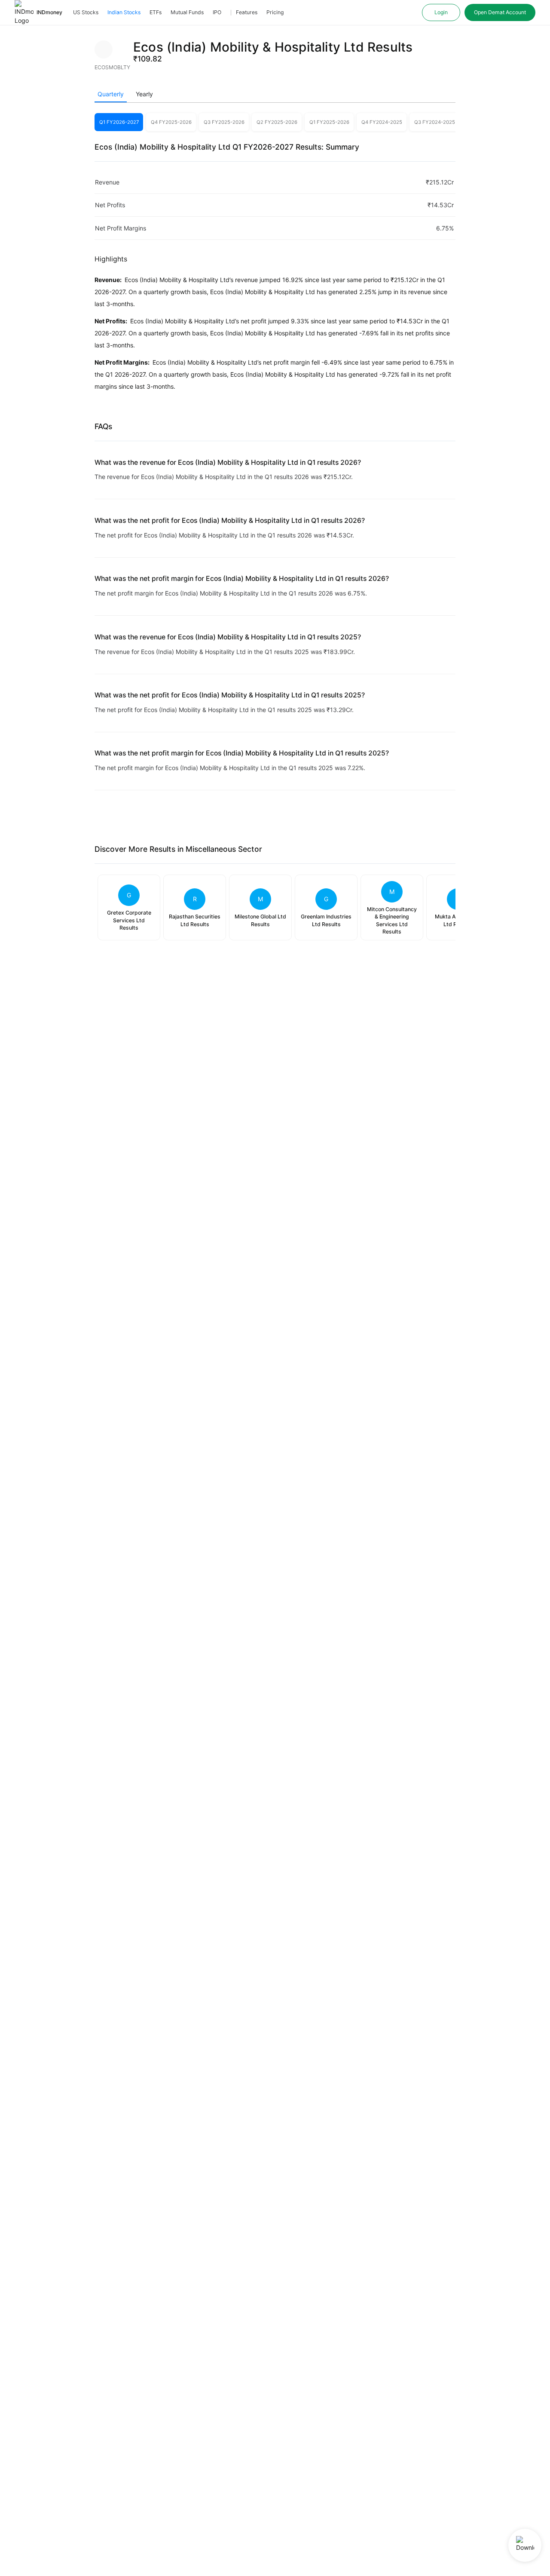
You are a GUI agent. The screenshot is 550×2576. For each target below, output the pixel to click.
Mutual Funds (187, 12)
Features (247, 12)
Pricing (275, 12)
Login (441, 12)
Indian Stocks (124, 12)
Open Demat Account (500, 12)
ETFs (156, 12)
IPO (217, 12)
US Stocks (86, 12)
